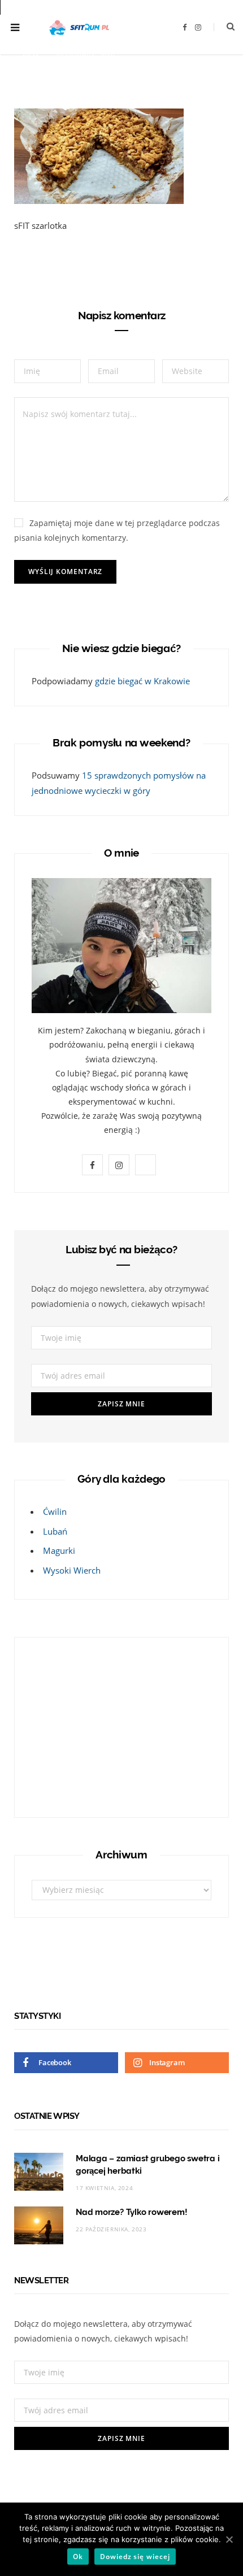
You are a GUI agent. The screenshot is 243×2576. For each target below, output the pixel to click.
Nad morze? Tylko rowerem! (131, 2212)
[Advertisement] (102, 1725)
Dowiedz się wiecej (135, 2557)
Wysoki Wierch (72, 1570)
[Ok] (229, 2539)
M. (37, 56)
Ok (78, 2557)
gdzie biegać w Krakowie (142, 681)
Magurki (59, 1550)
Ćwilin (55, 1511)
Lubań (55, 1531)
